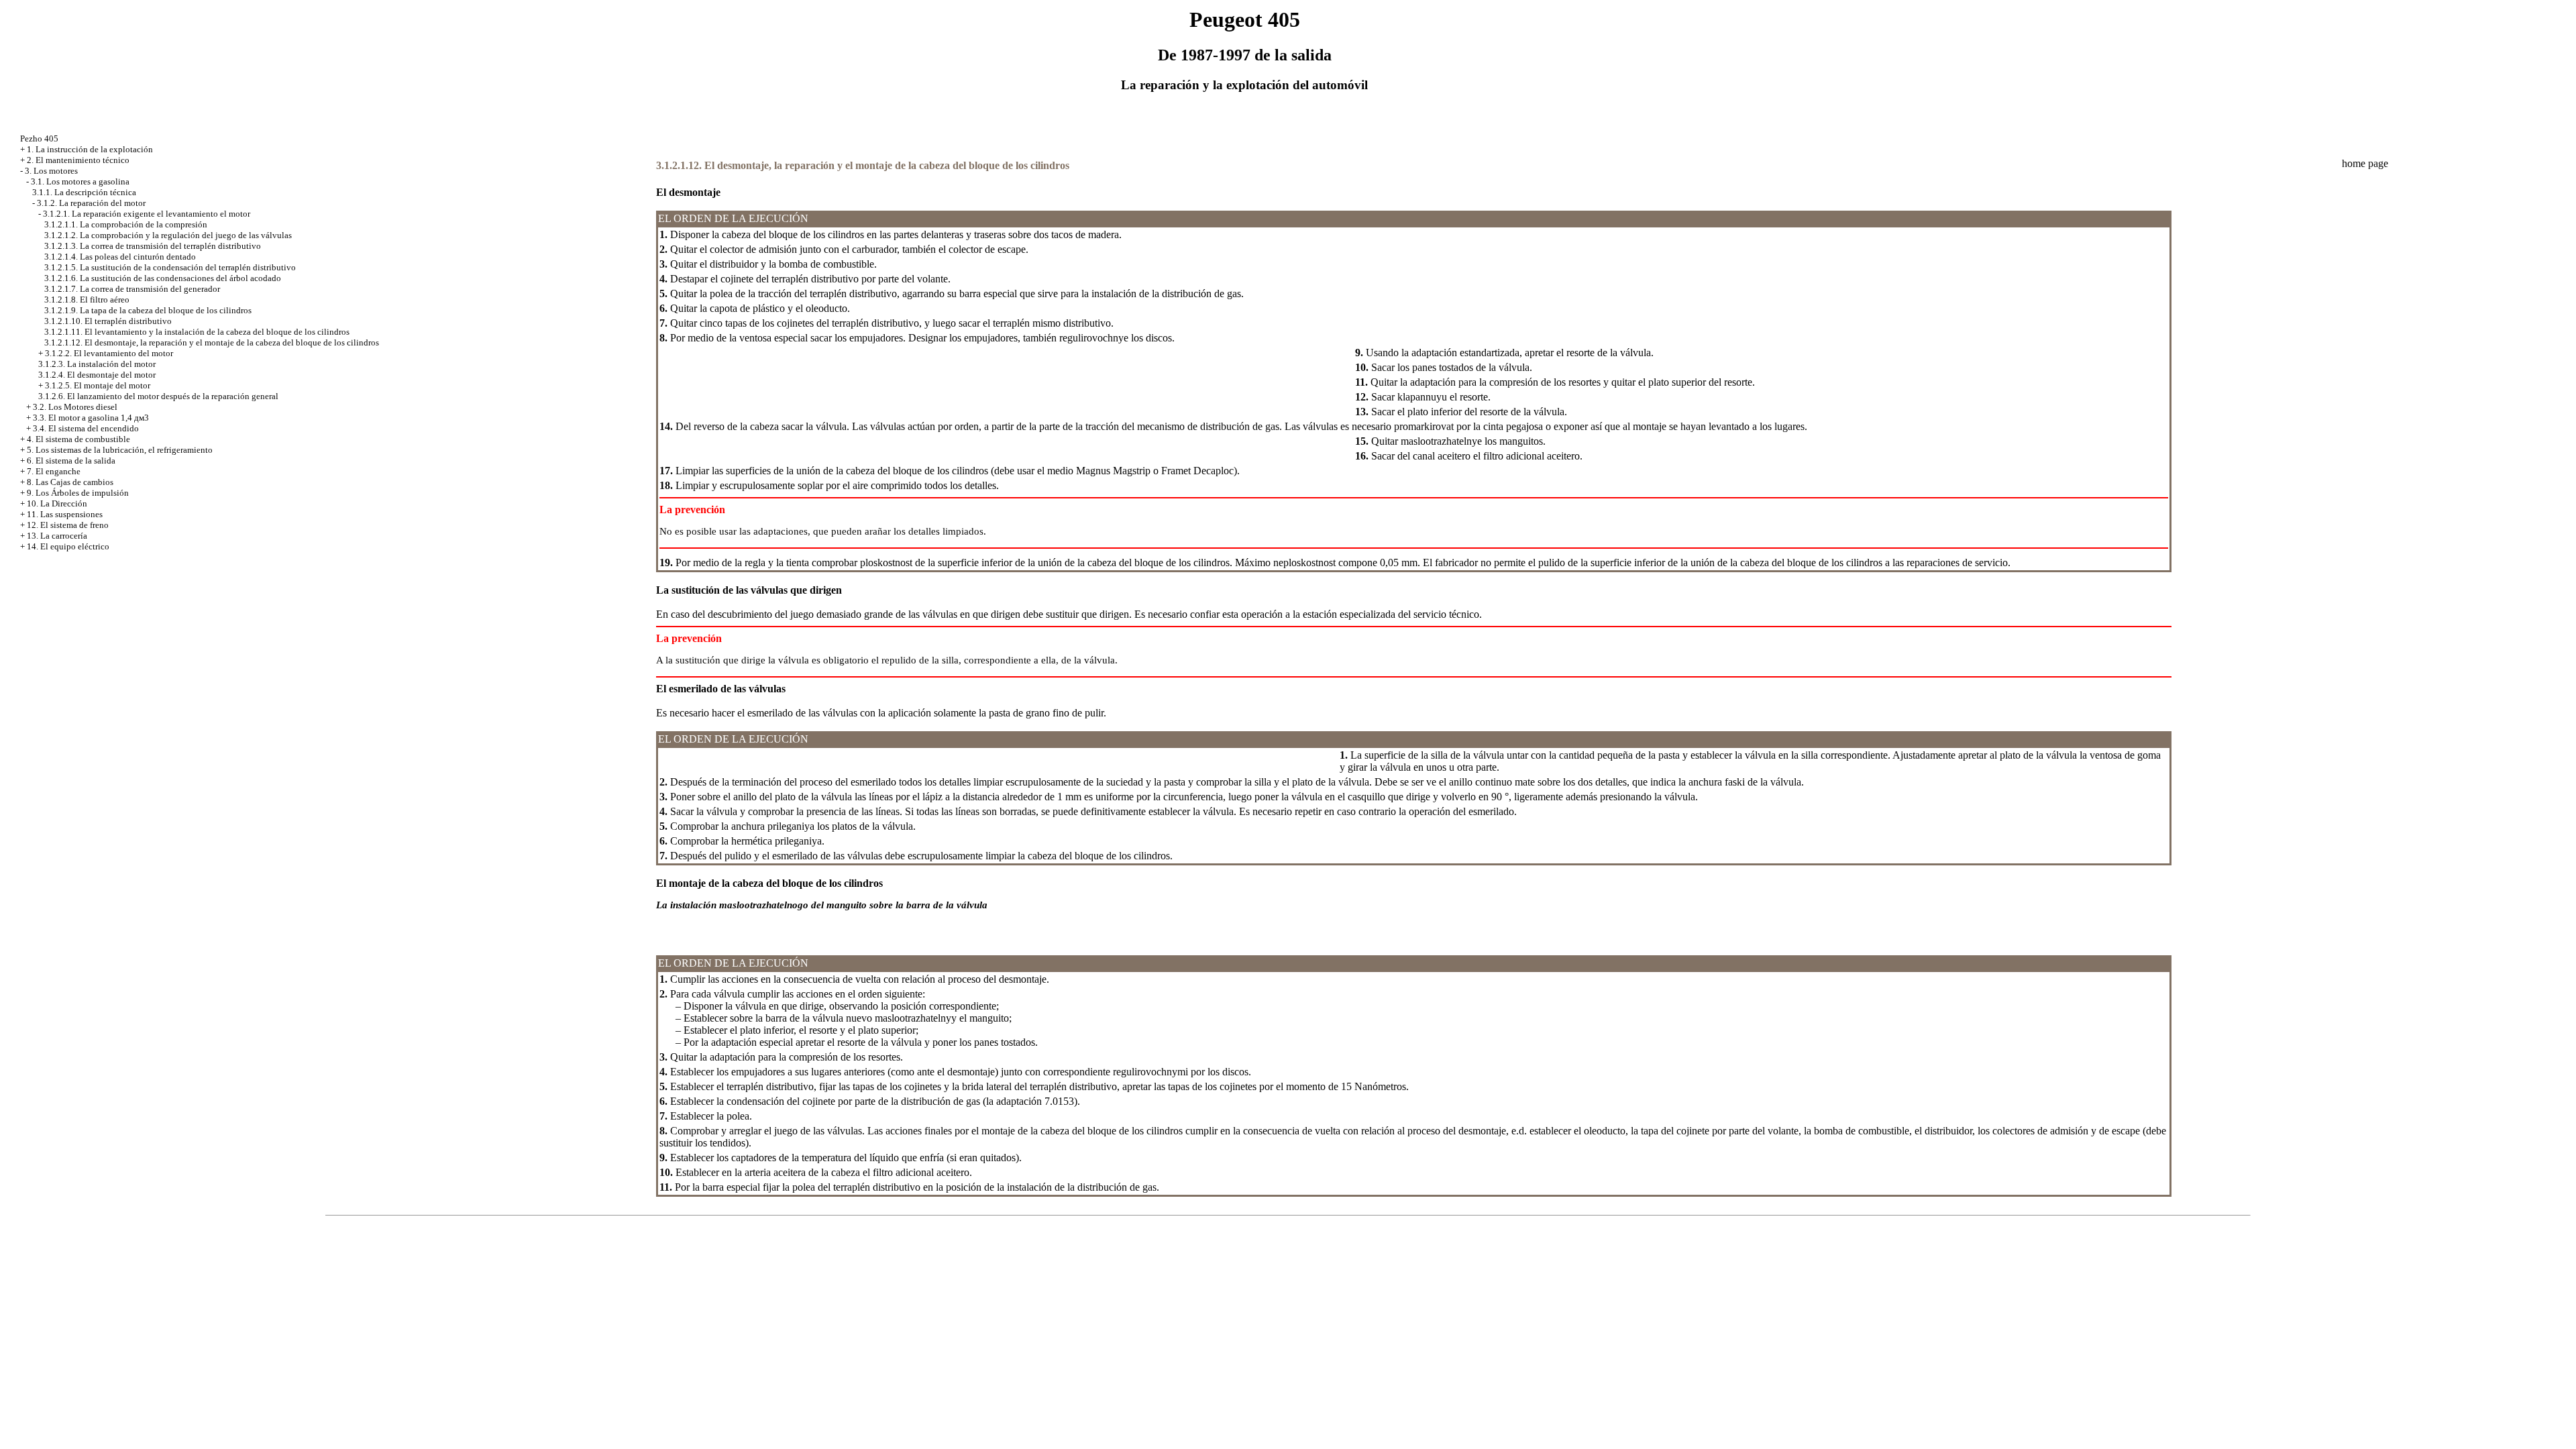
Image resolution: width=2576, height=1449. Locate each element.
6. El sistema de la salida (71, 461)
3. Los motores (51, 171)
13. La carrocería (57, 536)
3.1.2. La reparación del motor (91, 203)
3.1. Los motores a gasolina (80, 181)
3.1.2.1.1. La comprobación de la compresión (126, 224)
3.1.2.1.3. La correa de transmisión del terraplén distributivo (153, 246)
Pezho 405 (39, 139)
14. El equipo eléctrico (68, 546)
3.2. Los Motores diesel (75, 407)
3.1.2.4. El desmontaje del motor (97, 375)
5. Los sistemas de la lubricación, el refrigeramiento (120, 450)
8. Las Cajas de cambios (70, 482)
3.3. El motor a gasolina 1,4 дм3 (91, 418)
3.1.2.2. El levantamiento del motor (109, 353)
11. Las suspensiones (65, 514)
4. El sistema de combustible (78, 439)
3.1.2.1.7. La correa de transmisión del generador (132, 289)
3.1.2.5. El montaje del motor (98, 385)
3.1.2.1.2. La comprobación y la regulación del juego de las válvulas (168, 235)
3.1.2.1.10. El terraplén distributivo (108, 321)
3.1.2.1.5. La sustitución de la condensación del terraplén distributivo (170, 267)
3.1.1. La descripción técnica (84, 192)
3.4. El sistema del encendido (86, 428)
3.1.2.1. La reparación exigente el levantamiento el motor (147, 214)
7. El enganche (54, 471)
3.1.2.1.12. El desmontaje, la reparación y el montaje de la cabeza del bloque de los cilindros (212, 342)
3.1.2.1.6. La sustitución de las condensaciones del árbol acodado (163, 278)
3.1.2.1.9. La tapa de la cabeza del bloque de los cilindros (148, 310)
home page (2365, 163)
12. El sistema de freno (68, 525)
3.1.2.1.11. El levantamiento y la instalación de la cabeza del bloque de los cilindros (197, 332)
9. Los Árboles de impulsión (78, 493)
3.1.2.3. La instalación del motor (97, 364)
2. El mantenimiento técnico (78, 160)
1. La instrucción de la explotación (90, 149)
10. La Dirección (57, 503)
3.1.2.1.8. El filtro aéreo (87, 300)
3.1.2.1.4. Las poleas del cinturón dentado (120, 257)
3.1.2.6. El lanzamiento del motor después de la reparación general (158, 396)
